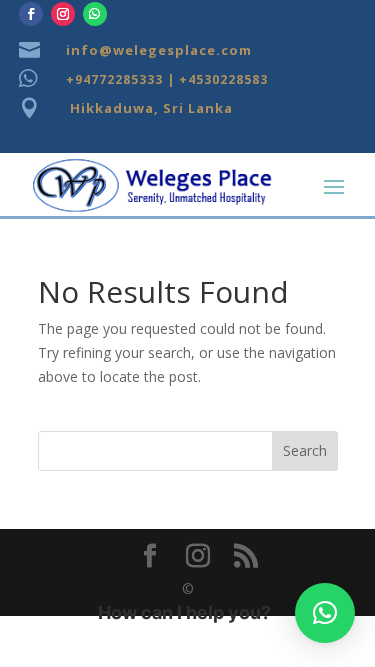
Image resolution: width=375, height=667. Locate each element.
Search (305, 450)
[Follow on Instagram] (63, 14)
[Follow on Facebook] (31, 14)
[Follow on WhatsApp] (95, 14)
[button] (325, 613)
